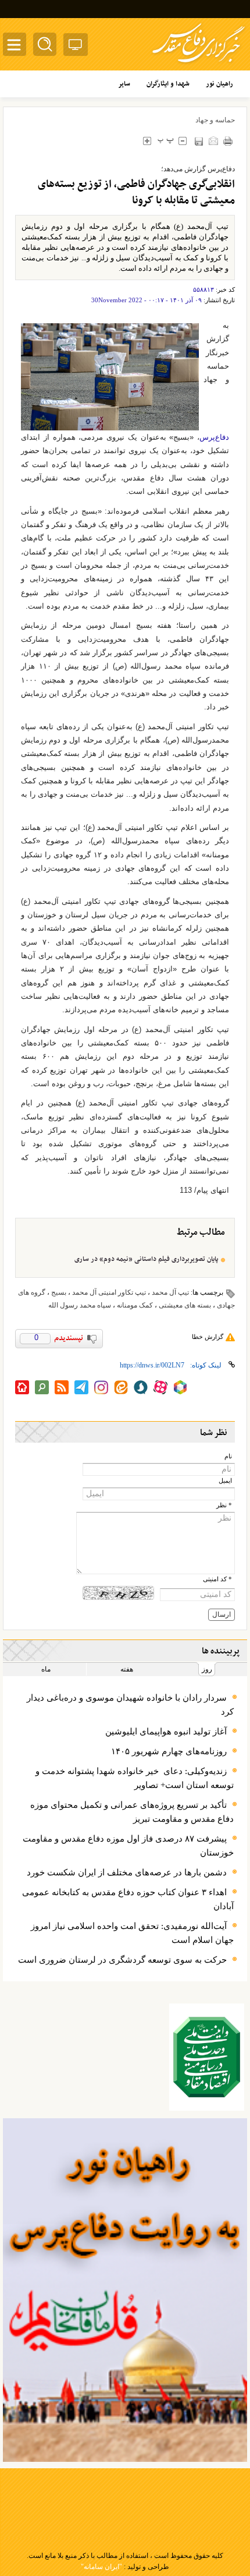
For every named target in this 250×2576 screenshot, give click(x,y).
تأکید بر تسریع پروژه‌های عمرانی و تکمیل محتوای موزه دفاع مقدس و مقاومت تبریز (132, 1812)
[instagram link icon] (101, 1387)
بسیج (59, 1292)
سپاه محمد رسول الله (80, 1305)
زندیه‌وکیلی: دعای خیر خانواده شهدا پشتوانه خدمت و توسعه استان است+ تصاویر (135, 1778)
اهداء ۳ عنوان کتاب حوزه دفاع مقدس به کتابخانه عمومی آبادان (128, 1899)
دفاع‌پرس (214, 437)
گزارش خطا (208, 1337)
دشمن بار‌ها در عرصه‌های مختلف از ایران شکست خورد (127, 1872)
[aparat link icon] (160, 1387)
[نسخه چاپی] (228, 141)
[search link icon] (42, 1387)
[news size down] (182, 141)
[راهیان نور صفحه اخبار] (125, 2290)
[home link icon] (22, 1387)
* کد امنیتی (217, 1579)
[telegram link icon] (81, 1387)
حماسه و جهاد (215, 120)
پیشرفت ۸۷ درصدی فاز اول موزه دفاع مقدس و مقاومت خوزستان (128, 1846)
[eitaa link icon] (121, 1387)
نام (228, 1456)
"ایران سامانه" (101, 2567)
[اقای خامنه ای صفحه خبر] (207, 2057)
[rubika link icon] (180, 1387)
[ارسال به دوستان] (213, 141)
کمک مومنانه (135, 1305)
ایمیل (225, 1481)
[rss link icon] (62, 1387)
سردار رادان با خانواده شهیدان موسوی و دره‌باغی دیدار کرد (130, 1705)
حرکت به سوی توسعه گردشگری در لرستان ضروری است (122, 1960)
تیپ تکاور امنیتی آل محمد (109, 1292)
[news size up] (147, 141)
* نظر (224, 1505)
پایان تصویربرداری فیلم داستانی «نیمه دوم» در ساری (146, 1259)
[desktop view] (76, 47)
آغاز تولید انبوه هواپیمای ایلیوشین (166, 1732)
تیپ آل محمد (170, 1292)
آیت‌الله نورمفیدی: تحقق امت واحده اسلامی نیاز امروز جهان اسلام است (132, 1933)
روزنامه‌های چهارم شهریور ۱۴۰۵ (169, 1751)
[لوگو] (199, 64)
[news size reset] (165, 141)
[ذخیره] (199, 141)
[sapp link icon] (141, 1387)
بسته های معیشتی (185, 1305)
